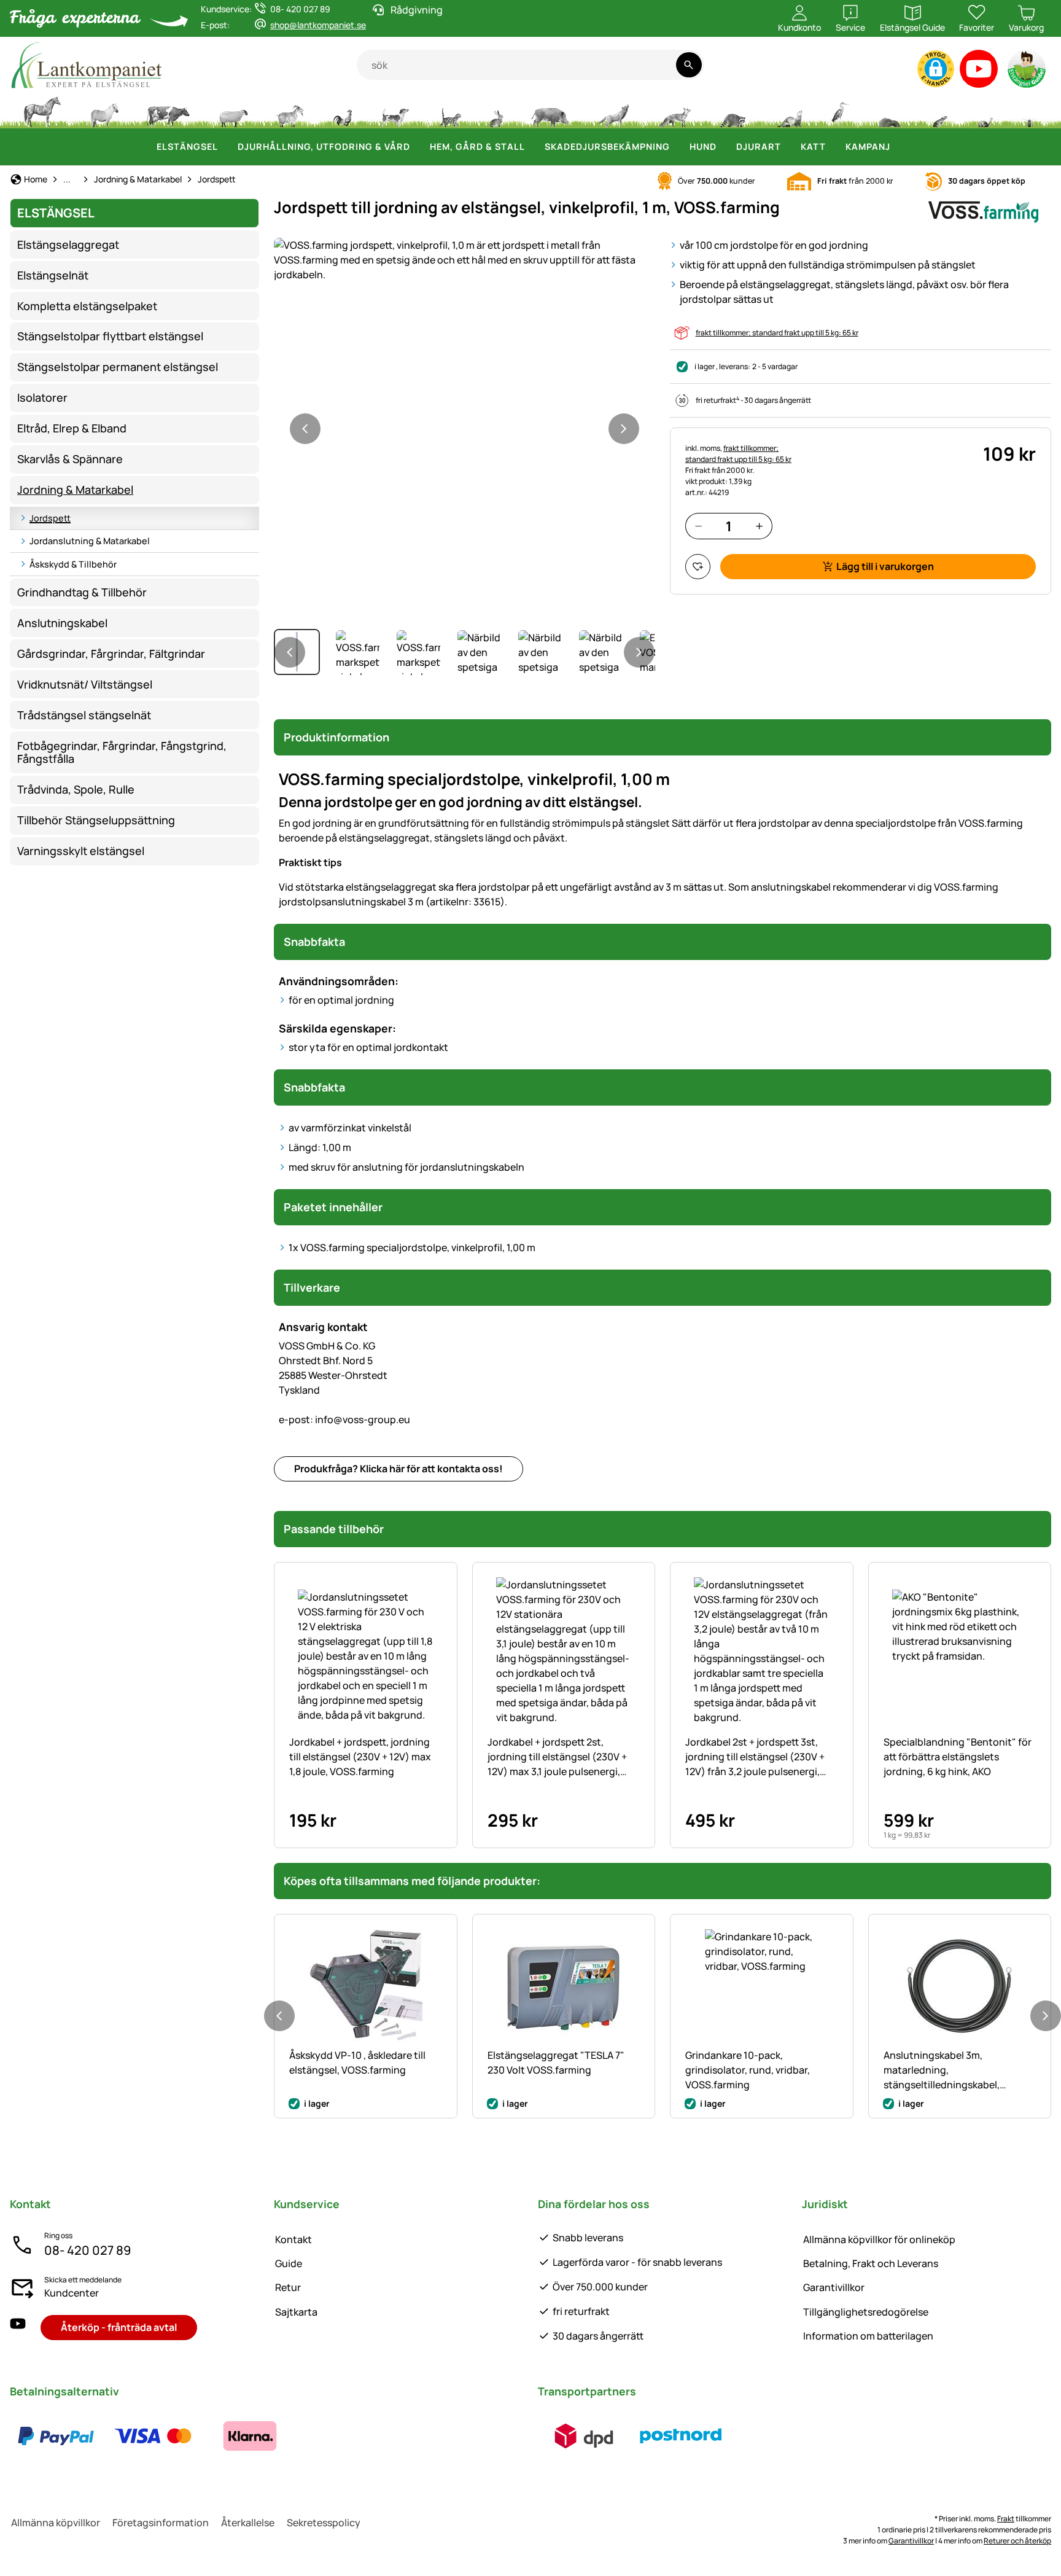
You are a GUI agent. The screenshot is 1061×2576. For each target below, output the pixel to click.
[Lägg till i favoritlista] (698, 567)
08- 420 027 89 (87, 2250)
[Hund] (395, 111)
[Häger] (840, 111)
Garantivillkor (834, 2287)
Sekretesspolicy (324, 2523)
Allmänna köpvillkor (56, 2523)
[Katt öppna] (833, 147)
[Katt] (449, 111)
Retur (288, 2287)
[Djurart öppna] (788, 147)
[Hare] (496, 111)
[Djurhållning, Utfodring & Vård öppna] (418, 147)
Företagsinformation (161, 2523)
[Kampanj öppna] (898, 147)
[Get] (290, 111)
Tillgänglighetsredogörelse (866, 2312)
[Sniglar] (985, 111)
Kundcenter (72, 2293)
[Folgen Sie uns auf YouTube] (18, 2328)
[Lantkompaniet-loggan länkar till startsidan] (183, 65)
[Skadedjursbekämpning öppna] (677, 147)
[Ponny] (104, 111)
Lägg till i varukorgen (885, 566)
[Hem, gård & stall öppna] (532, 147)
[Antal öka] (759, 526)
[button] (936, 69)
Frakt (1006, 2519)
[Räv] (674, 111)
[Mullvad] (890, 111)
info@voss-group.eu (344, 1419)
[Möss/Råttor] (939, 111)
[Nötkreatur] (168, 111)
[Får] (233, 111)
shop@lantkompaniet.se (318, 25)
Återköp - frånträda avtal (119, 2327)
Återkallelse (248, 2523)
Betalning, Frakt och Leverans (871, 2263)
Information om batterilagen (868, 2336)
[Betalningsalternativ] (153, 2436)
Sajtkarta (296, 2312)
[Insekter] (1030, 111)
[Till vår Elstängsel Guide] (1028, 72)
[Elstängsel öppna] (225, 147)
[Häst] (42, 111)
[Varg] (613, 111)
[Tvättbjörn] (733, 111)
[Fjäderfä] (343, 111)
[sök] (689, 65)
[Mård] (788, 111)
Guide (289, 2263)
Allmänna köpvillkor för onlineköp (879, 2239)
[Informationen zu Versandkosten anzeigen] (632, 2436)
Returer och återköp (1017, 2541)
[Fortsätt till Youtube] (979, 72)
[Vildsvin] (550, 111)
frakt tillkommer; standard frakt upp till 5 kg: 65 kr (777, 333)
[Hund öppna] (724, 147)
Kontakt (293, 2239)
